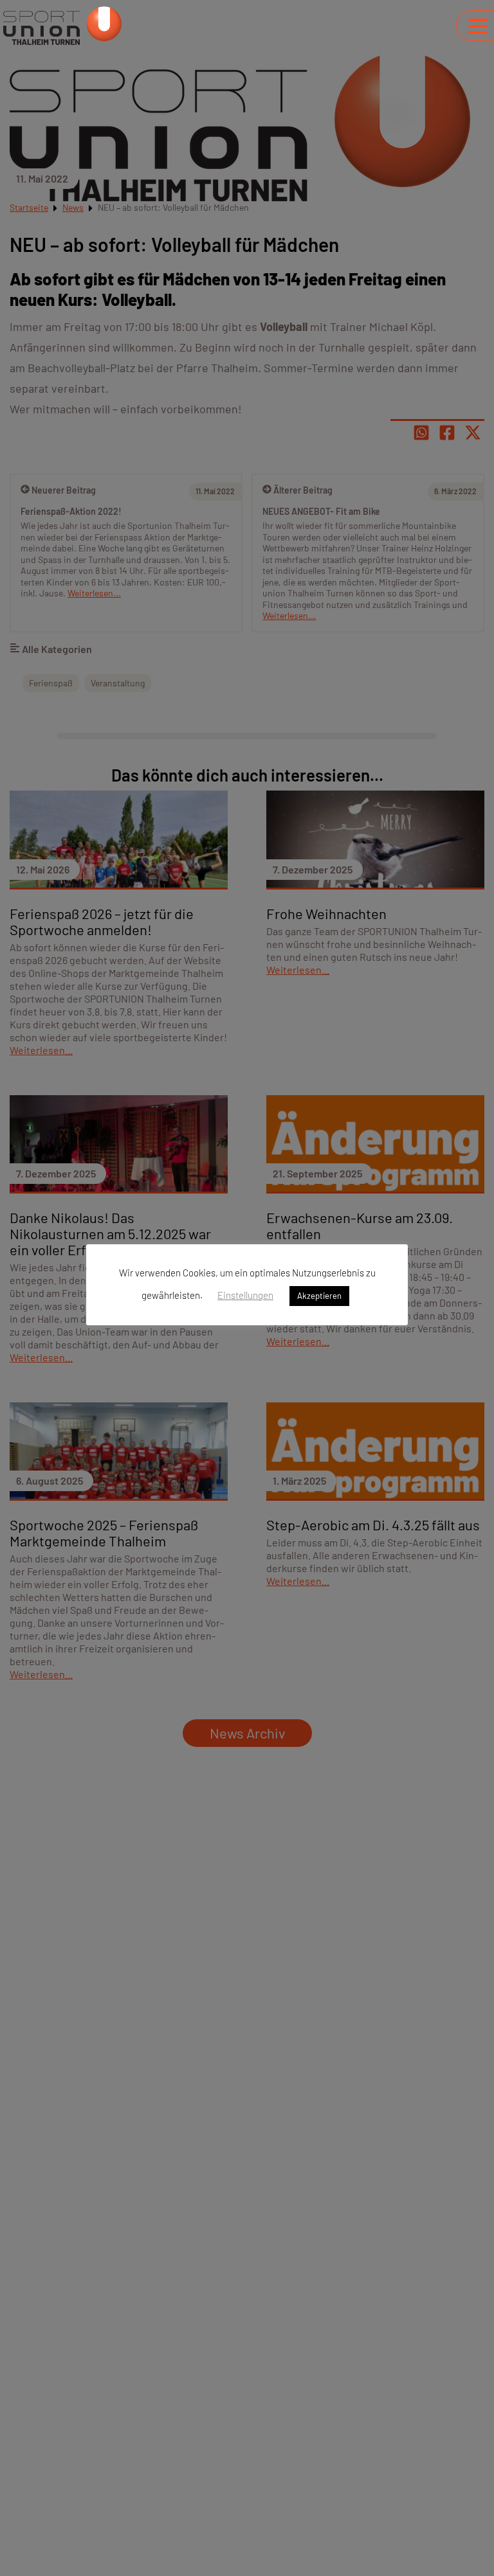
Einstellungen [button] (245, 1295)
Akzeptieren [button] (319, 1296)
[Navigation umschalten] (478, 26)
